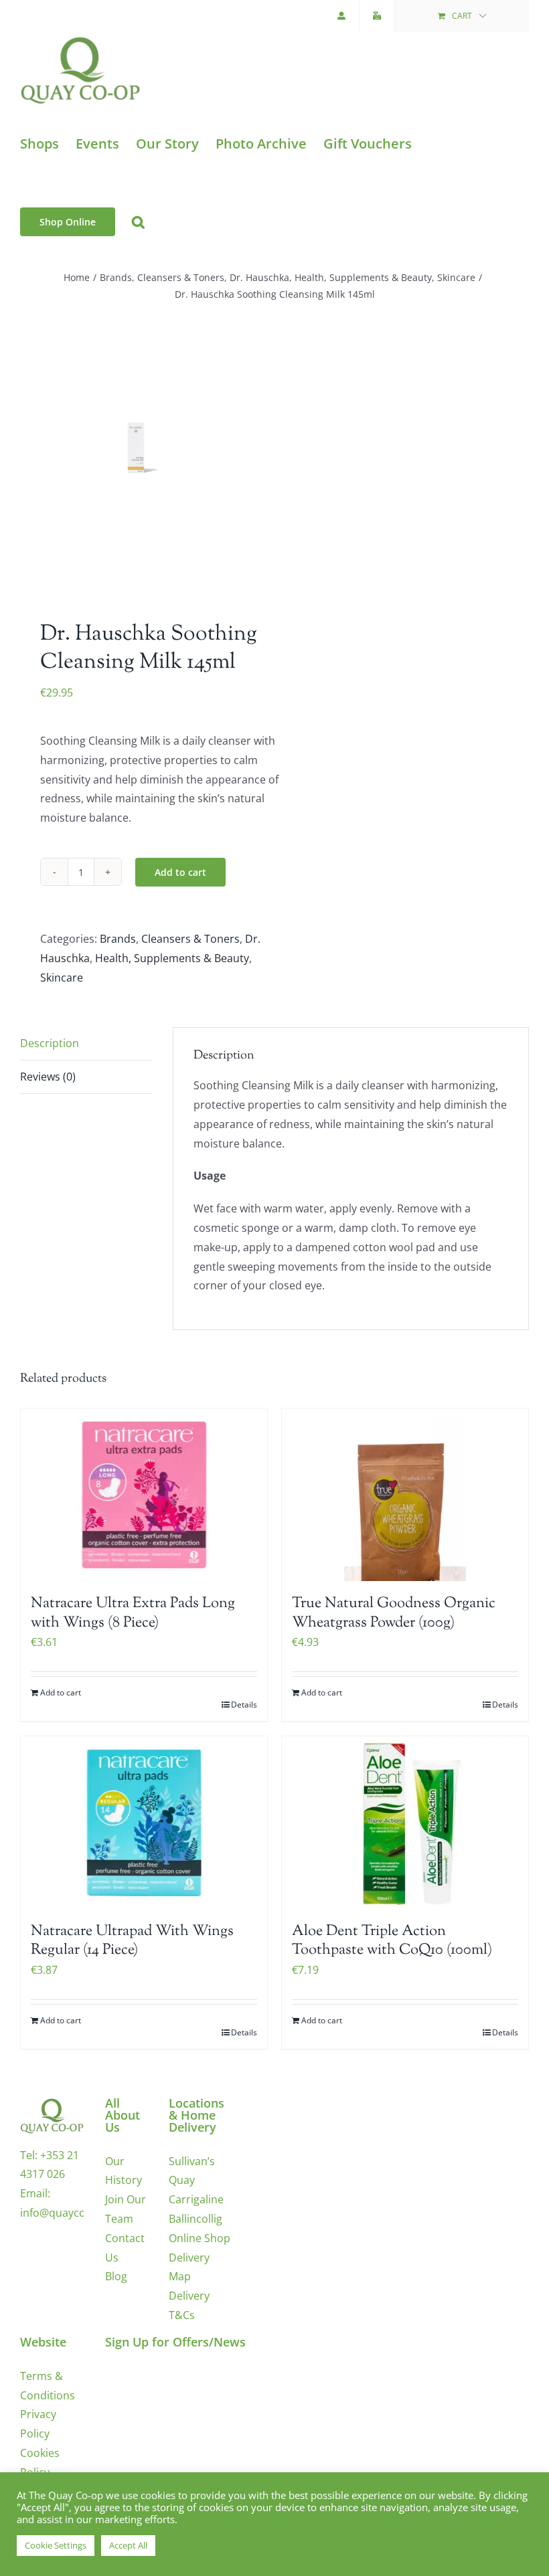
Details (244, 1705)
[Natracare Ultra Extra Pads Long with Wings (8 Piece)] (144, 1495)
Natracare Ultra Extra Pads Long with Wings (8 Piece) (133, 1614)
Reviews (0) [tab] (48, 1077)
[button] (138, 222)
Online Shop (200, 2238)
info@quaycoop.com (72, 2213)
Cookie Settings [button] (56, 2545)
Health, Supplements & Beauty (172, 958)
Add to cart (180, 872)
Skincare (62, 978)
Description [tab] (50, 1043)
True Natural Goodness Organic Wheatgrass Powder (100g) (394, 1614)
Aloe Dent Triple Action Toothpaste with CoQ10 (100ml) (392, 1941)
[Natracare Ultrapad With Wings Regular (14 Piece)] (144, 1823)
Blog (116, 2276)
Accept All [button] (128, 2545)
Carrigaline (196, 2199)
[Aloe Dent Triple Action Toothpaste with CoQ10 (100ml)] (405, 1823)
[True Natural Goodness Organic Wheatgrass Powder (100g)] (405, 1495)
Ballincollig (195, 2219)
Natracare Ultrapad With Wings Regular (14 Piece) (132, 1941)
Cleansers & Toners (190, 939)
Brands (118, 939)
